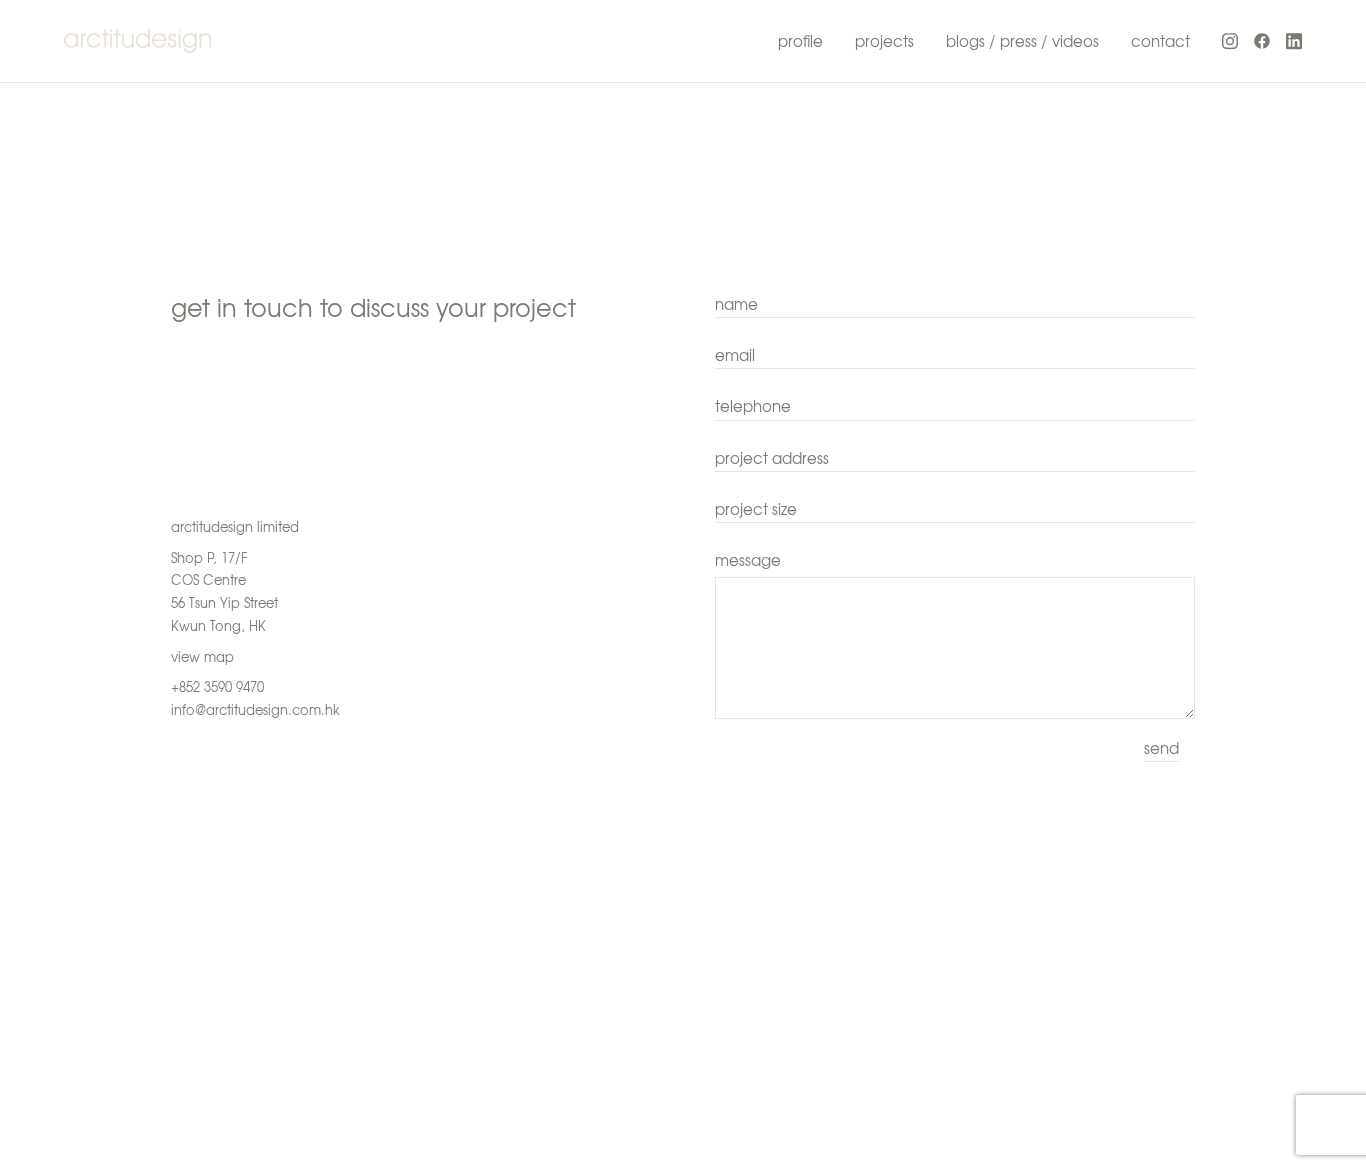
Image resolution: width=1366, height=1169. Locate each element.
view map (202, 656)
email (735, 355)
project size (756, 509)
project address (772, 458)
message (748, 560)
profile (800, 41)
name (736, 304)
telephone (753, 406)
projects (884, 41)
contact (1160, 41)
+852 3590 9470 (217, 686)
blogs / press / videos (1022, 41)
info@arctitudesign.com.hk (255, 709)
